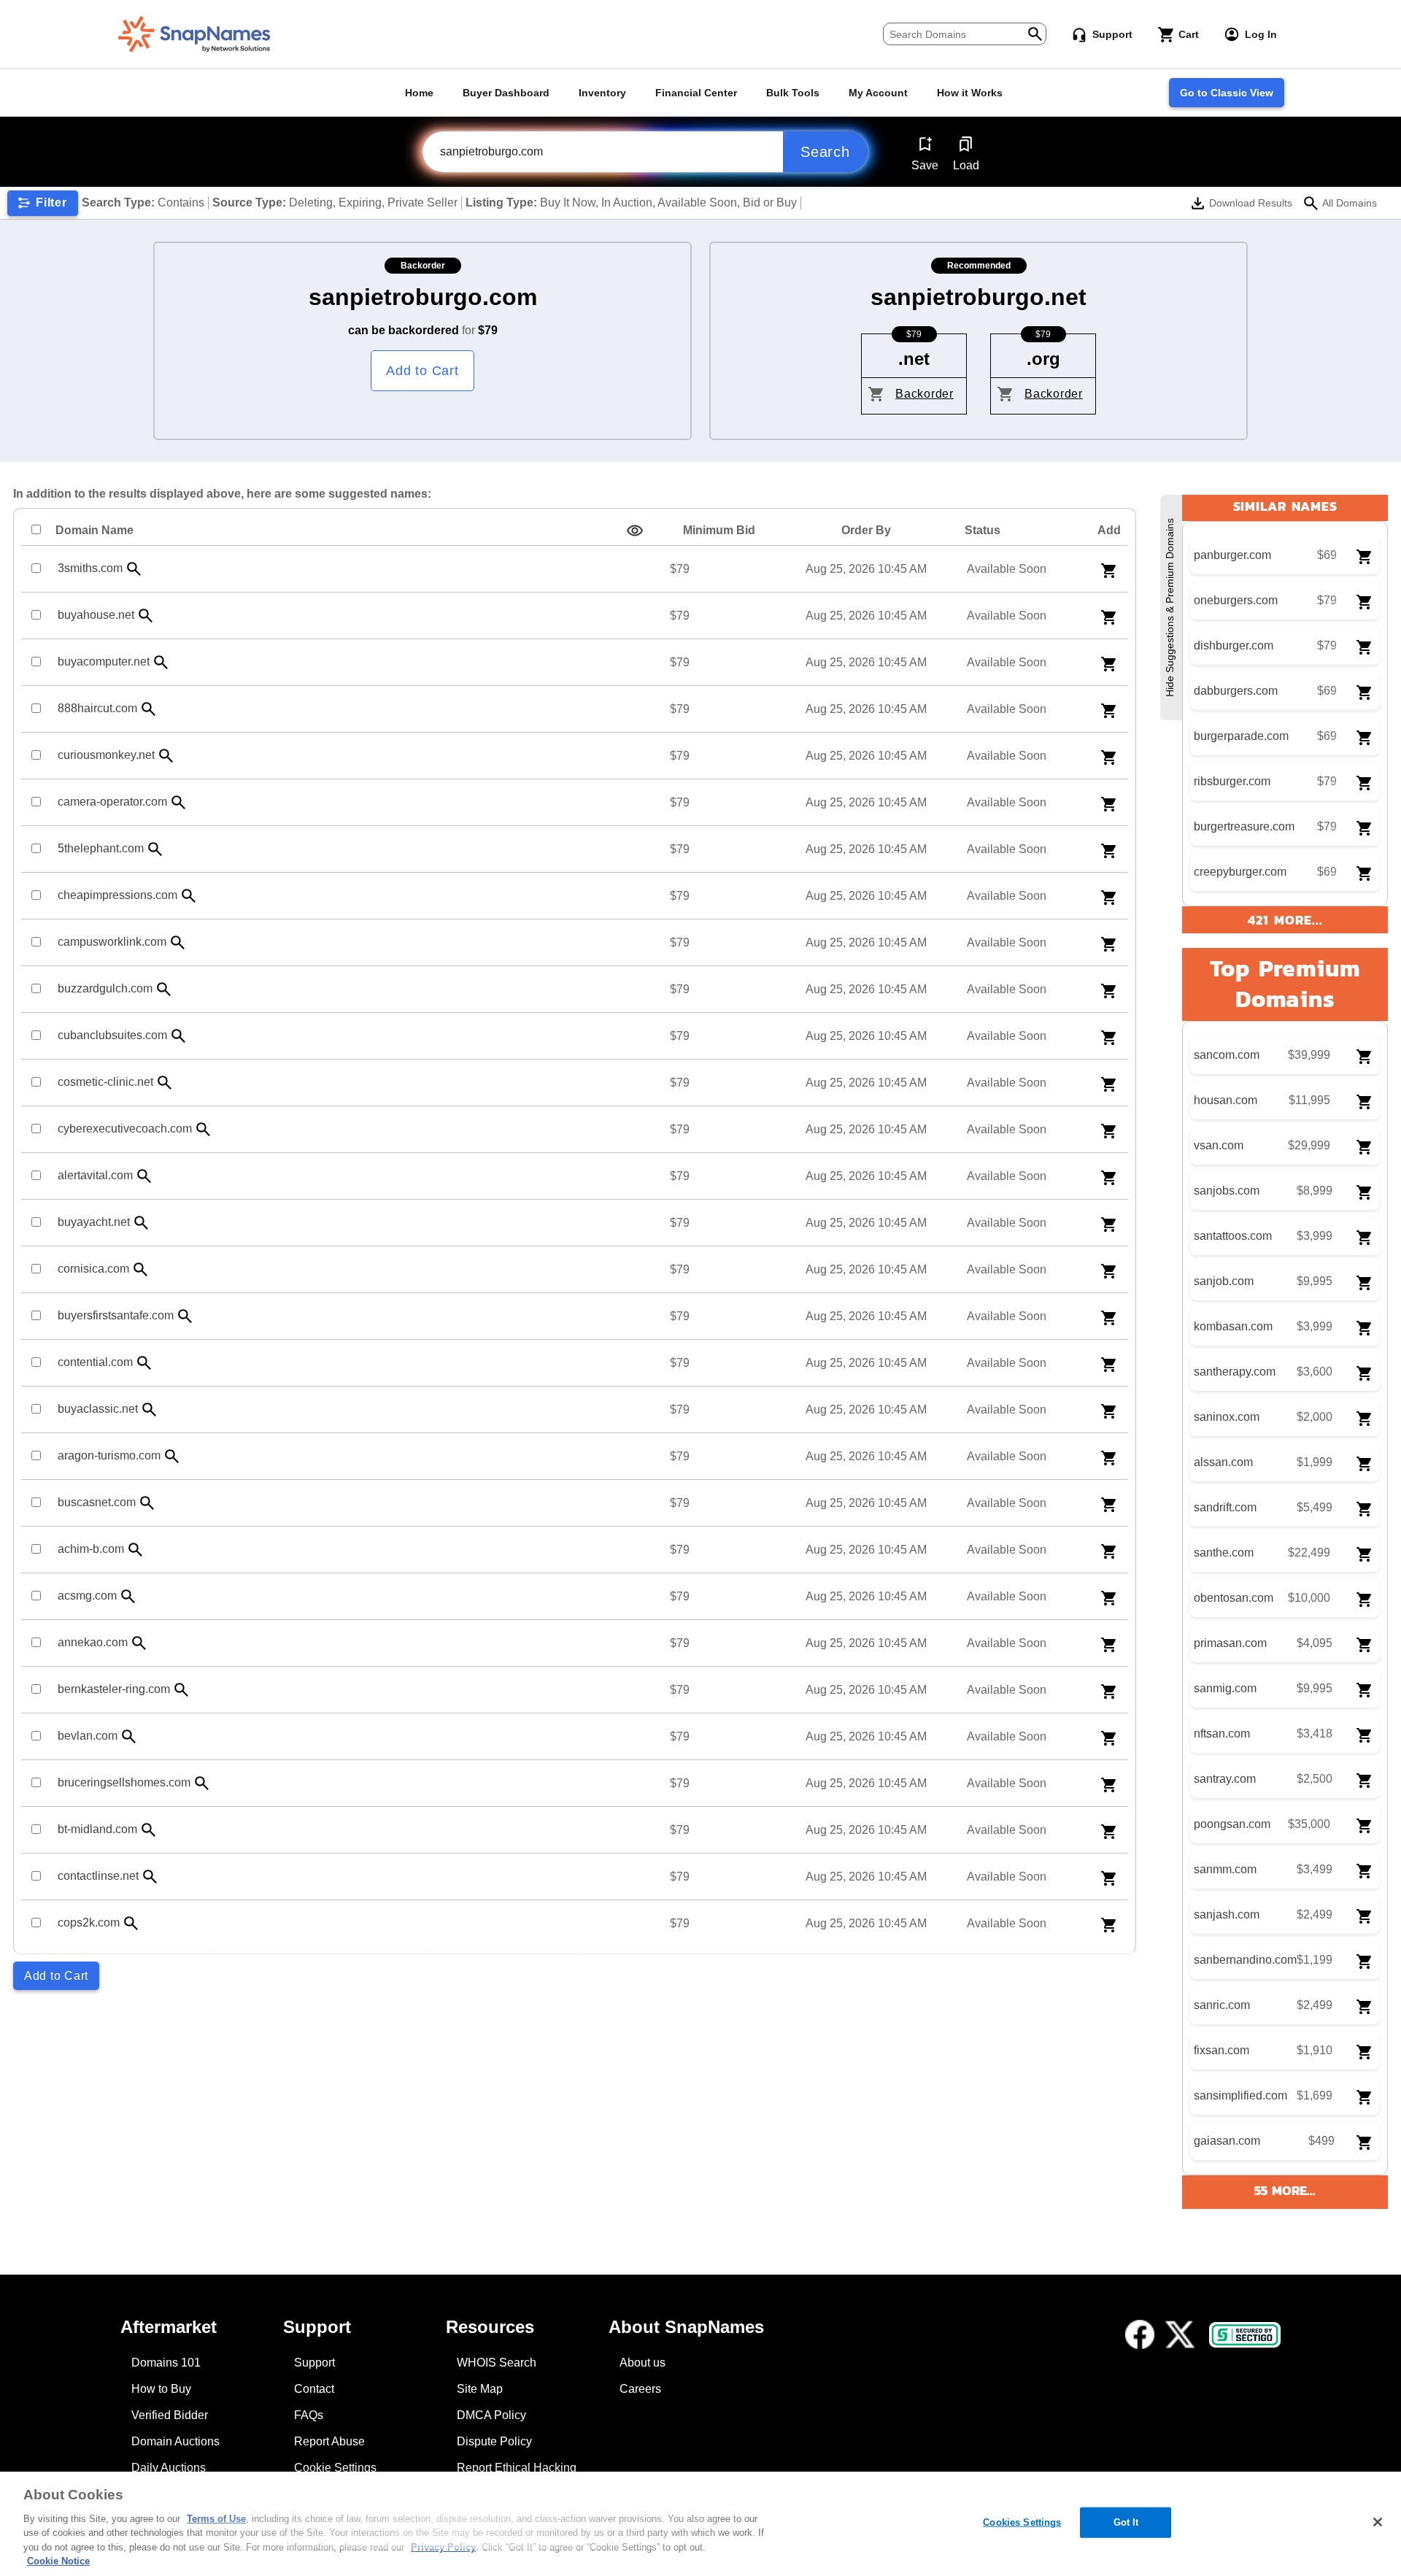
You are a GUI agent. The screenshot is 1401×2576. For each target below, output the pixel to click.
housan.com (1226, 1100)
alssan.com (1223, 1462)
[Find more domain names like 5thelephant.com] (155, 849)
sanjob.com (1224, 1281)
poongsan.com (1232, 1824)
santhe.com (1224, 1553)
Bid (719, 530)
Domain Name (94, 530)
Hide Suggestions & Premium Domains (1170, 608)
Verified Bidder (170, 2415)
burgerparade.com (1241, 736)
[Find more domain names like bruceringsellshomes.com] (202, 1783)
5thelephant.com (101, 848)
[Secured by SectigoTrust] (1245, 2335)
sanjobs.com (1227, 1191)
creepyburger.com (1240, 872)
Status (983, 530)
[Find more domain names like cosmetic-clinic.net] (165, 1083)
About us (642, 2363)
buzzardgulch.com (105, 988)
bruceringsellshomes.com (124, 1782)
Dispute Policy (494, 2441)
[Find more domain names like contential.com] (144, 1363)
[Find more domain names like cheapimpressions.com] (189, 896)
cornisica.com (93, 1269)
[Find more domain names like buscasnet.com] (147, 1503)
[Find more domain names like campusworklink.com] (178, 942)
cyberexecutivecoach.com (125, 1129)
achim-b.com (91, 1549)
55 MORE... (1285, 2190)
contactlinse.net (98, 1876)
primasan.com (1230, 1643)
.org (1043, 359)
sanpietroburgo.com (423, 297)
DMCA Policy (491, 2415)
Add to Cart (422, 371)
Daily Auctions (169, 2468)
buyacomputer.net (104, 662)
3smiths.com (90, 568)
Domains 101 (166, 2363)
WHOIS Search (497, 2363)
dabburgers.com (1236, 691)
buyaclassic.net (98, 1409)
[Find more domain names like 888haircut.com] (149, 709)
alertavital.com (95, 1175)
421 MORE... (1285, 920)
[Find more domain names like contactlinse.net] (150, 1877)
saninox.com (1227, 1417)
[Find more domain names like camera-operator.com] (179, 802)
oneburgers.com (1236, 600)
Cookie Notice (58, 2561)
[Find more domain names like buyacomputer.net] (161, 662)
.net (914, 359)
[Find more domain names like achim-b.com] (136, 1550)
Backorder (925, 394)
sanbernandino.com (1245, 1960)
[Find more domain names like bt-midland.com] (149, 1830)
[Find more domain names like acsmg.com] (128, 1596)
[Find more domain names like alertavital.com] (144, 1176)
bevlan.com (88, 1736)
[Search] (1035, 32)
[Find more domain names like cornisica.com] (141, 1269)
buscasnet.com (97, 1502)
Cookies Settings (1022, 2522)
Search (825, 152)
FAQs (309, 2415)
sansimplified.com (1240, 2095)
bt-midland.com (97, 1829)
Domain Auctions (175, 2441)
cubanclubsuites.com (112, 1035)
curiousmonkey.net (106, 755)
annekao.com (93, 1642)
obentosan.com (1234, 1598)
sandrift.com (1225, 1507)
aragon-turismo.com (109, 1455)
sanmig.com (1225, 1688)
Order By (866, 530)
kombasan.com (1233, 1326)
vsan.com (1219, 1145)
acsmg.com (87, 1596)
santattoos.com (1233, 1236)
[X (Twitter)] (1180, 2334)
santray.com (1225, 1779)
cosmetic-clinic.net (105, 1082)
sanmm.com (1225, 1869)
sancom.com (1227, 1055)
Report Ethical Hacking (517, 2468)
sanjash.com (1227, 1914)
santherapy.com (1235, 1372)
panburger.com (1232, 555)
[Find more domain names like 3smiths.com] (134, 569)
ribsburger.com (1232, 781)
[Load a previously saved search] (966, 144)
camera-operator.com (112, 802)
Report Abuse (329, 2441)
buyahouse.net (96, 615)
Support (314, 2363)
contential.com (95, 1362)
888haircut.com (97, 708)
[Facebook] (1140, 2334)
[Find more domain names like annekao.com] (139, 1643)
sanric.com (1222, 2005)
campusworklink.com (112, 942)
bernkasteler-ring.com (114, 1689)
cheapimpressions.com (117, 895)
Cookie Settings (335, 2468)
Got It (1126, 2522)
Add (1109, 530)
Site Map (480, 2389)
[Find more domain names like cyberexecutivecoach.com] (204, 1129)
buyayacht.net (94, 1222)
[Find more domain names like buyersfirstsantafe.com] (185, 1316)
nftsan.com (1222, 1734)
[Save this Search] (925, 144)
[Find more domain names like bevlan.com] (129, 1736)
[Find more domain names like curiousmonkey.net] (166, 756)
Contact (314, 2389)
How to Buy (161, 2389)
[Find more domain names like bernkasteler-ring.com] (182, 1690)
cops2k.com (89, 1923)
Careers (640, 2389)
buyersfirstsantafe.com (116, 1315)
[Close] (1378, 2522)
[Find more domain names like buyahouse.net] (146, 616)
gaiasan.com (1227, 2141)
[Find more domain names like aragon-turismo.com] (172, 1456)
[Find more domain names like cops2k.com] (131, 1923)
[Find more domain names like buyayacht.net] (142, 1223)
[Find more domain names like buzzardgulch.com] (164, 989)
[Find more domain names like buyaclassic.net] (150, 1410)
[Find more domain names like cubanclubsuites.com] (179, 1036)
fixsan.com (1221, 2050)
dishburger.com (1234, 645)
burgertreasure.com (1244, 826)
